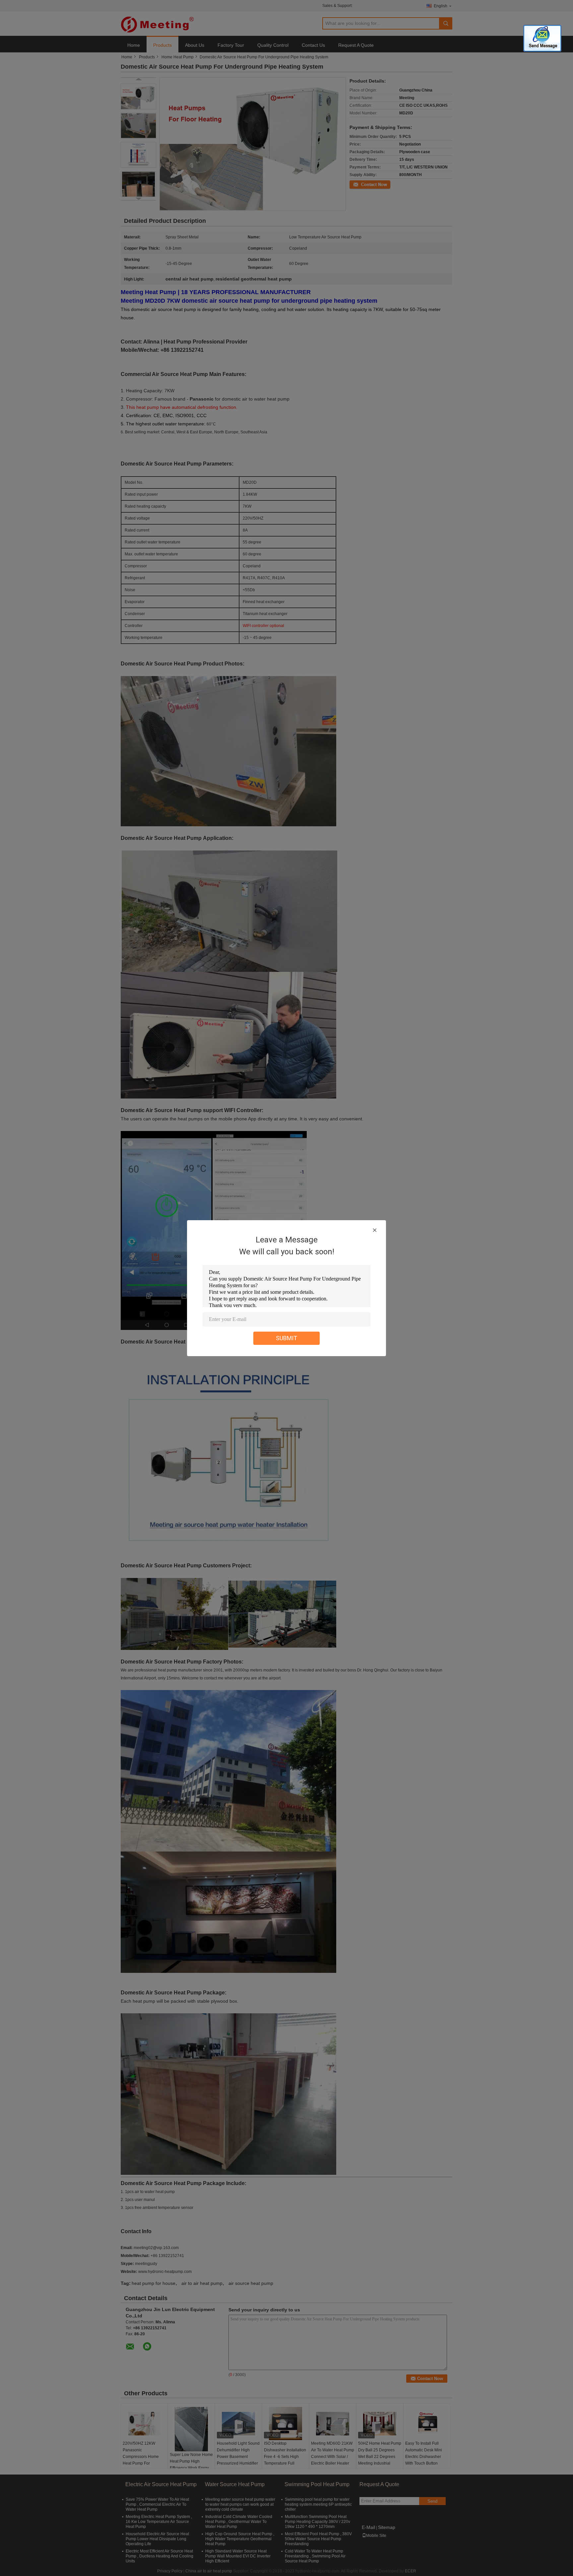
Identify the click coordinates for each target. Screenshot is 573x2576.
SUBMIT (287, 1338)
